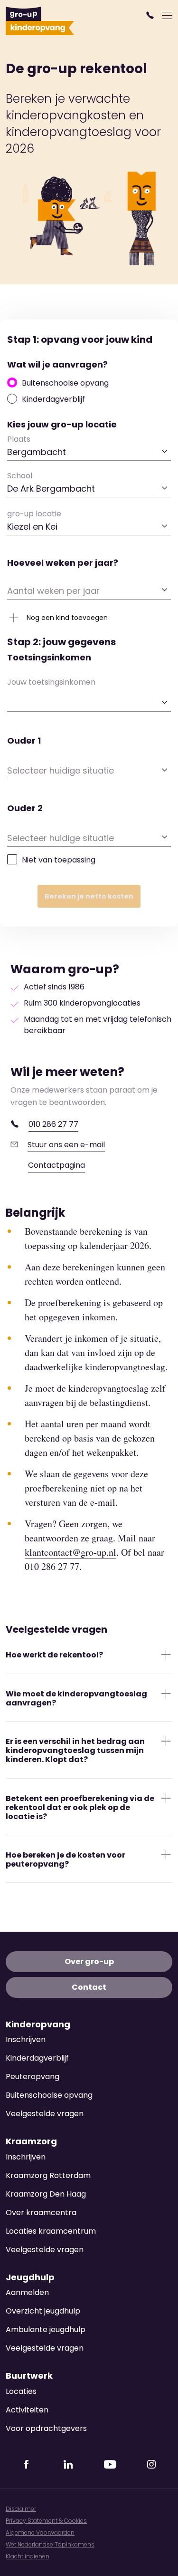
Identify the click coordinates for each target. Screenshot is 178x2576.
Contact (89, 1987)
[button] (151, 15)
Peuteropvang (33, 2077)
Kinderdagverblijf (53, 399)
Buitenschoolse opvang (65, 383)
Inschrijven (26, 2039)
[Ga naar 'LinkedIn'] (68, 2461)
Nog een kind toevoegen (67, 618)
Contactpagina (56, 1165)
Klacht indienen (28, 2556)
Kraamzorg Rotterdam (48, 2175)
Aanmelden (27, 2292)
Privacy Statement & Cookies (46, 2521)
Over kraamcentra (41, 2213)
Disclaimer (21, 2509)
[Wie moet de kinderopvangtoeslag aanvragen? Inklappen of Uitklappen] (166, 1693)
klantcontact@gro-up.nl (70, 1552)
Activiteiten (27, 2410)
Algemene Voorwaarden (40, 2532)
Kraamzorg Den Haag (46, 2194)
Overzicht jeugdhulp (43, 2311)
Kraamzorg (31, 2141)
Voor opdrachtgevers (46, 2428)
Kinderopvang (38, 2024)
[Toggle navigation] (167, 15)
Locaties (21, 2391)
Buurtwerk (29, 2376)
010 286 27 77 (53, 1124)
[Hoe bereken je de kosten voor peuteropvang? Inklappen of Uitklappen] (166, 1855)
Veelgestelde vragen (45, 2114)
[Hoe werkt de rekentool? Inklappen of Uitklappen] (166, 1655)
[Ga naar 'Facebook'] (27, 2461)
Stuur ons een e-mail (66, 1145)
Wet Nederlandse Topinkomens (50, 2544)
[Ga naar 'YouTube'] (110, 2461)
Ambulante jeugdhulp (46, 2329)
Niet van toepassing (59, 860)
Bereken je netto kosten (89, 896)
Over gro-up (89, 1961)
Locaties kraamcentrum (51, 2231)
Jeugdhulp (30, 2277)
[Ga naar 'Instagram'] (151, 2461)
